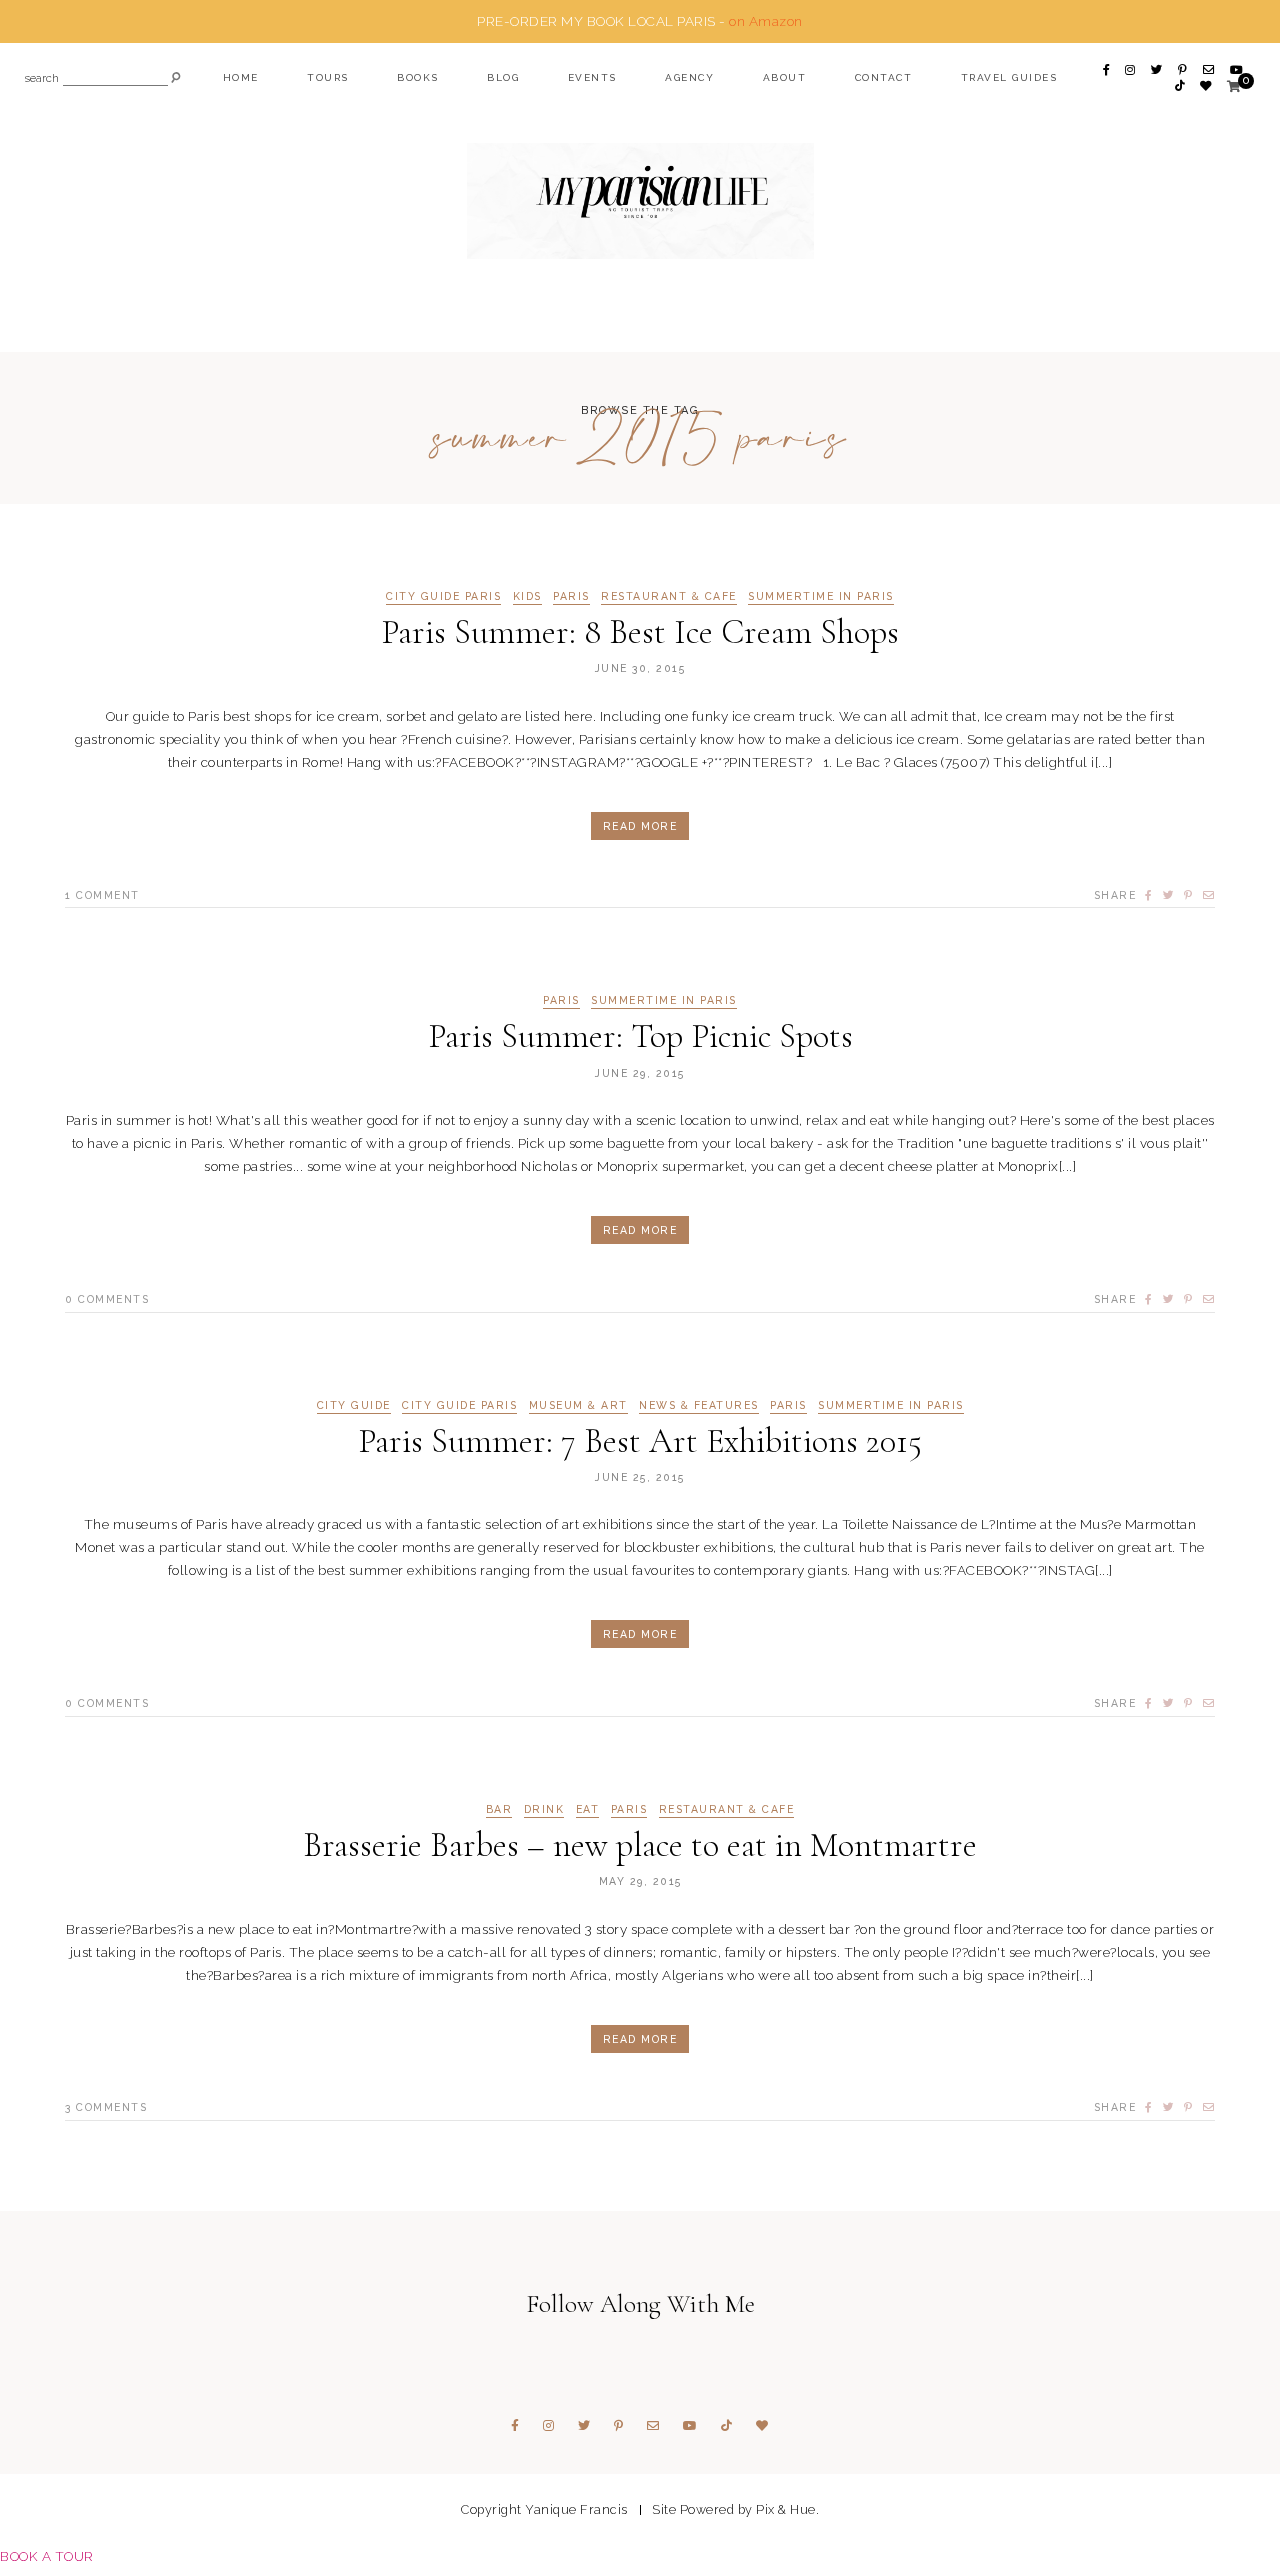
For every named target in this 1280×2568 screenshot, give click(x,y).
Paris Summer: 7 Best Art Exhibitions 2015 (640, 1441)
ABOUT (785, 77)
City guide (354, 1405)
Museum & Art (578, 1405)
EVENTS (592, 77)
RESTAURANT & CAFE (669, 596)
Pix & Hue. (787, 2509)
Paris (571, 596)
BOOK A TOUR (47, 2556)
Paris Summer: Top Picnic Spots (640, 1036)
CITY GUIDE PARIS (443, 596)
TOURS (328, 77)
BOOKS (418, 77)
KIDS (527, 596)
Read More (640, 826)
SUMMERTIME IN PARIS (821, 596)
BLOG (503, 77)
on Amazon (766, 21)
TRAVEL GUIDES (1009, 77)
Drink (544, 1809)
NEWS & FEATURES (699, 1405)
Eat (588, 1809)
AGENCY (689, 77)
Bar (499, 1809)
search (42, 79)
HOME (241, 77)
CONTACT (884, 77)
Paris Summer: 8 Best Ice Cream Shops (640, 632)
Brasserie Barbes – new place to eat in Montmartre (640, 1845)
